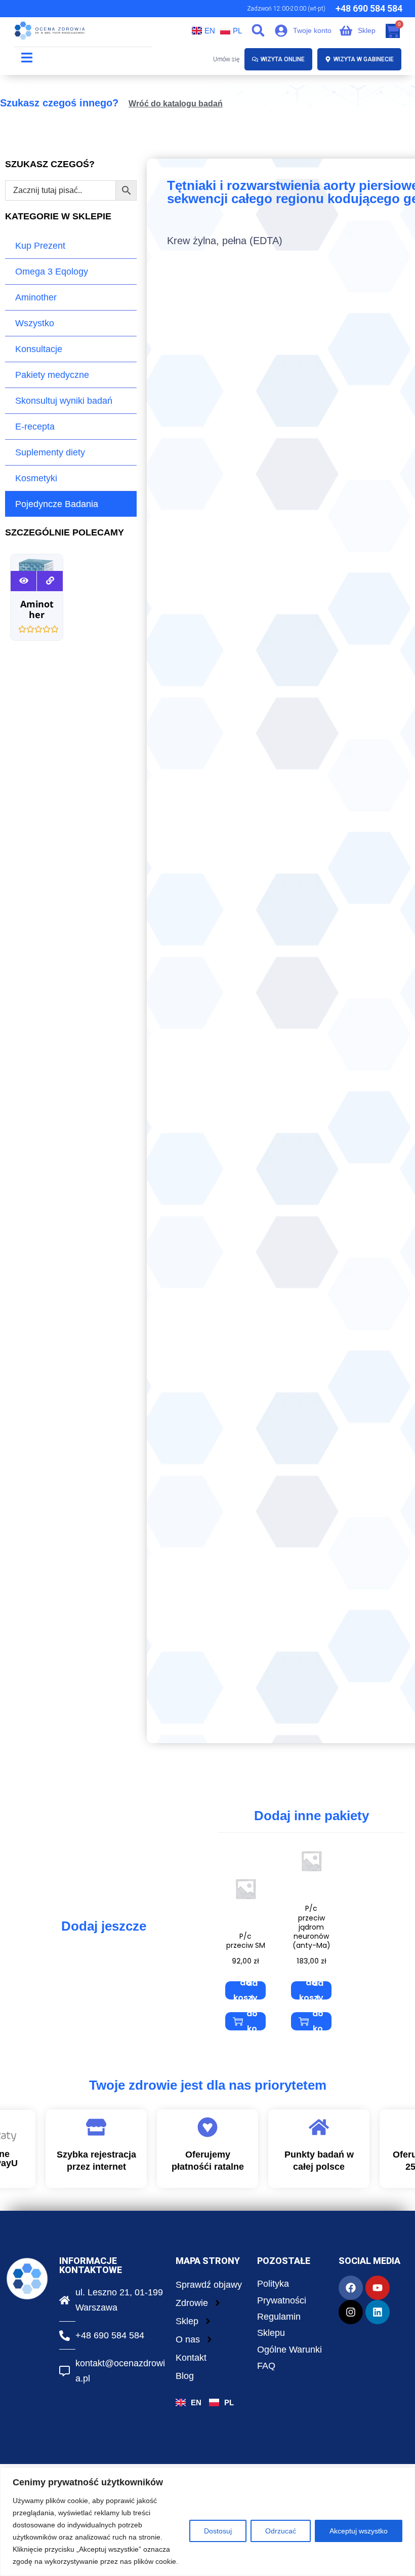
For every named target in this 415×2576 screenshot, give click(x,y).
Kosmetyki (36, 478)
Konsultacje (39, 349)
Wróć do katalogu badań (176, 104)
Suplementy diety (50, 452)
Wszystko (35, 323)
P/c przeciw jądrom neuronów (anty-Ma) (312, 1927)
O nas (188, 2339)
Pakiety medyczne (52, 375)
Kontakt (191, 2358)
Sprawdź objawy (209, 2285)
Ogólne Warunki (289, 2350)
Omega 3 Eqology (52, 272)
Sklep (187, 2321)
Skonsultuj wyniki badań (64, 401)
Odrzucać (281, 2531)
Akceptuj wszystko (359, 2531)
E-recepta (35, 427)
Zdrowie (192, 2303)
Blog (185, 2376)
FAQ (266, 2366)
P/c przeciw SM (246, 1941)
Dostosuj (218, 2531)
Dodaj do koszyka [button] (246, 1990)
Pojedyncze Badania (57, 504)
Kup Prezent (40, 246)
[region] (207, 2522)
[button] (258, 30)
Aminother (36, 297)
